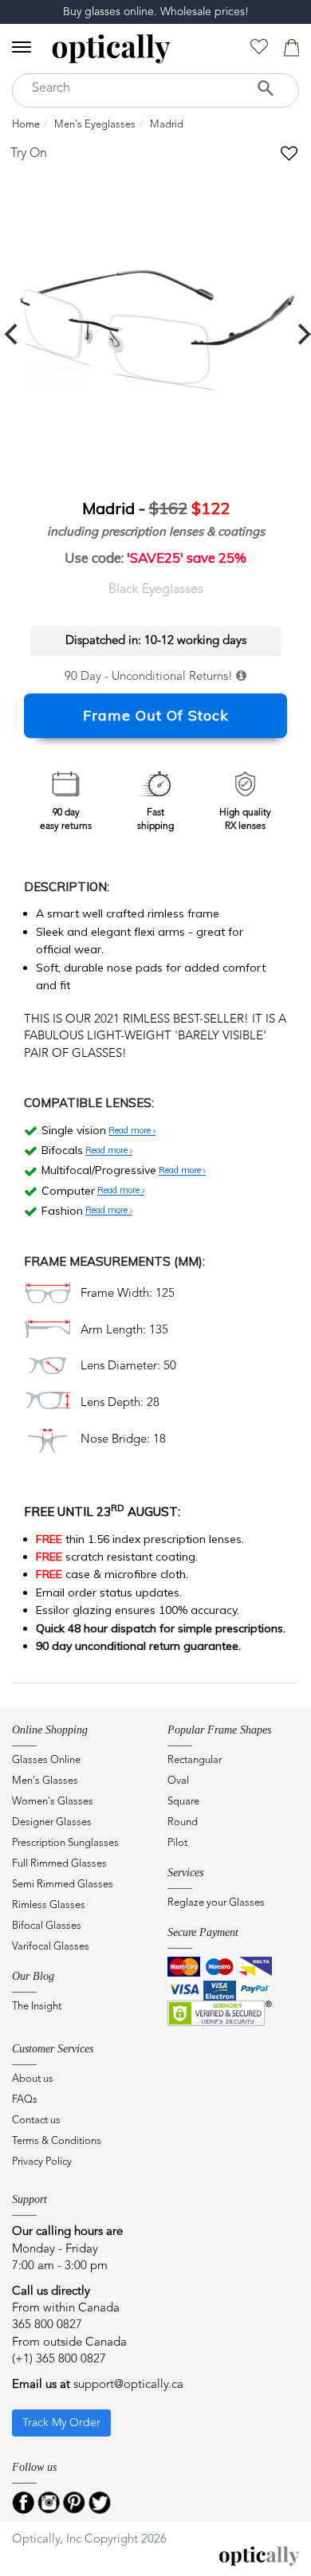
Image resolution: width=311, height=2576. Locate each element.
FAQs (25, 2100)
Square (183, 1802)
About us (33, 2079)
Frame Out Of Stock (156, 715)
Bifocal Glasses (47, 1926)
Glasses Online (46, 1760)
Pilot (177, 1843)
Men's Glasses (45, 1781)
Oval (178, 1781)
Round (183, 1822)
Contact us (36, 2120)
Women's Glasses (53, 1802)
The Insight (37, 2007)
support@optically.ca (128, 2385)
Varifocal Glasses (51, 1947)
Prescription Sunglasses (65, 1843)
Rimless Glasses (49, 1905)
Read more (131, 1131)
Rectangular (195, 1760)
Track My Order (61, 2423)
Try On (29, 154)
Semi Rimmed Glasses (63, 1885)
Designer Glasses (52, 1822)
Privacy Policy (42, 2162)
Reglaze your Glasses (216, 1903)
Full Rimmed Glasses (59, 1864)
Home (26, 125)
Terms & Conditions (57, 2141)
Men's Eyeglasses (95, 125)
